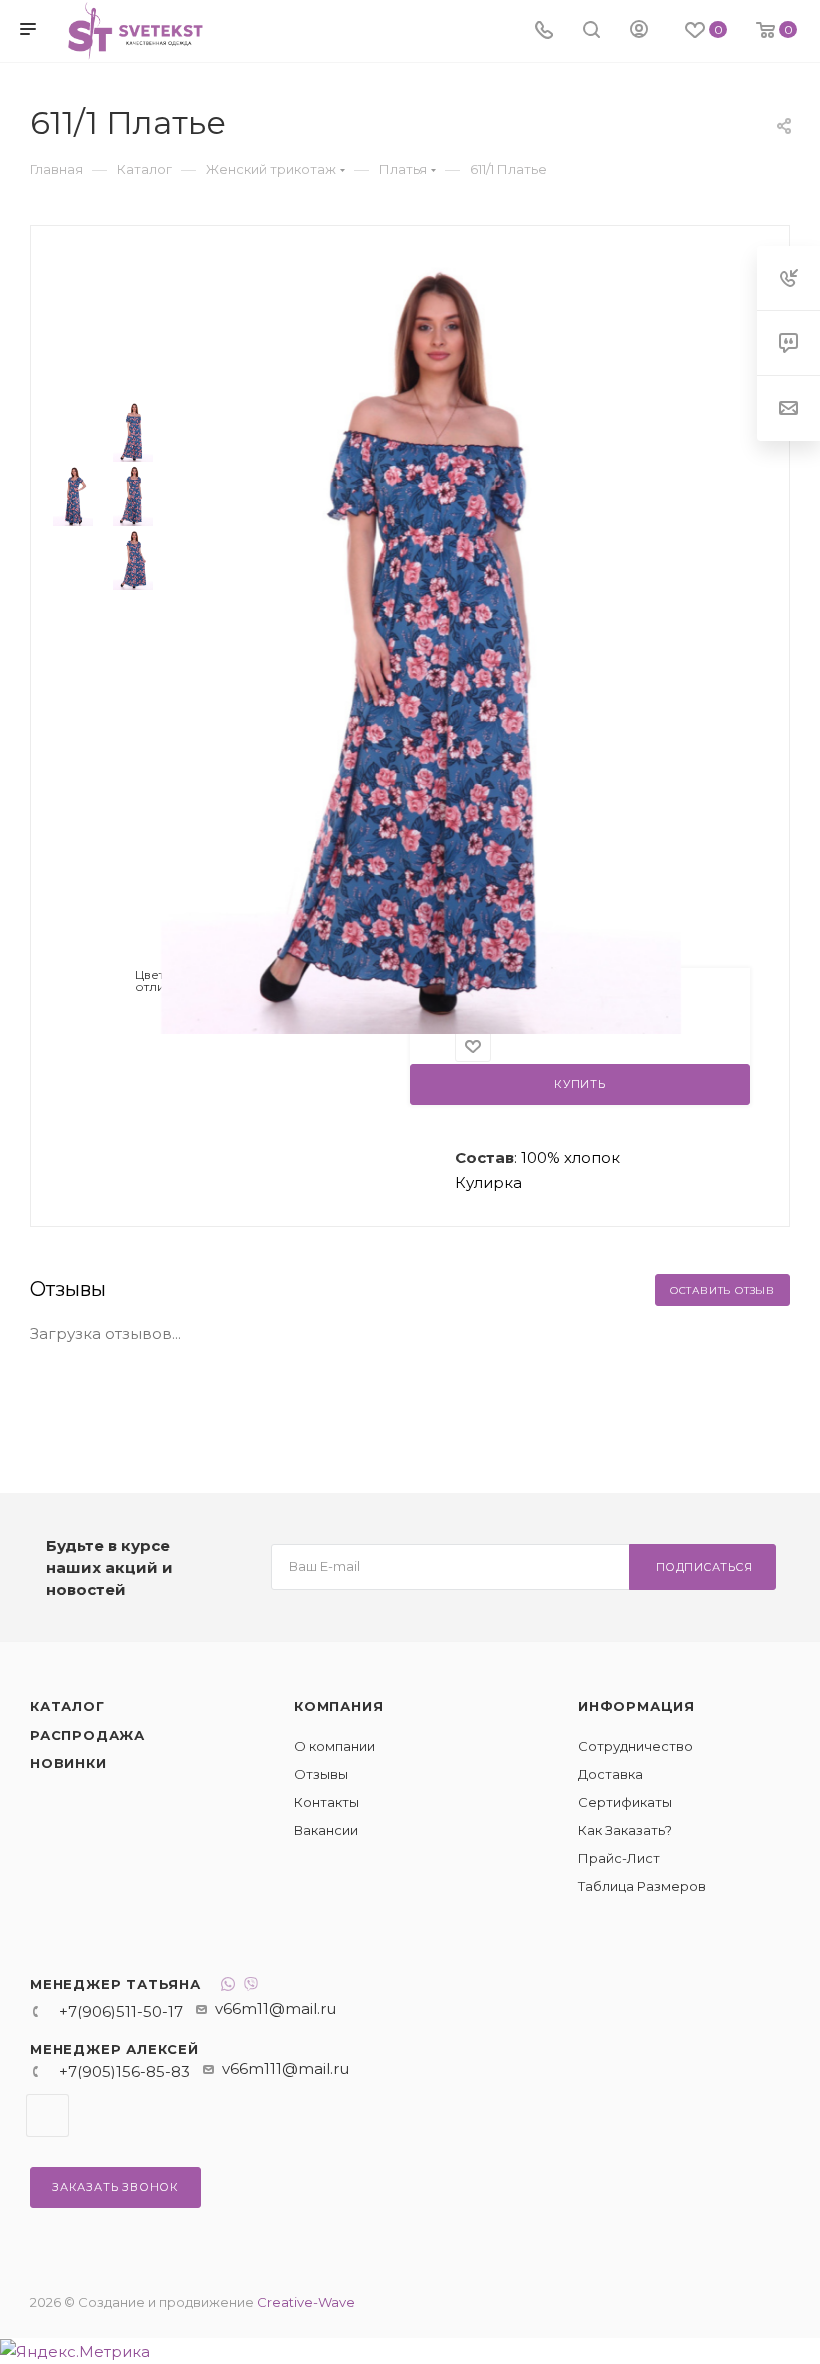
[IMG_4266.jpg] (421, 641)
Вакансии (326, 1830)
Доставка (610, 1774)
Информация (636, 1706)
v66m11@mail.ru (275, 2008)
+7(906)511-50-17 (121, 2011)
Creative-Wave (306, 2302)
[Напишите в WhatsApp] (228, 1986)
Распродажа (87, 1735)
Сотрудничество (635, 1746)
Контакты (326, 1802)
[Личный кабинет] (639, 31)
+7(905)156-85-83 (124, 2071)
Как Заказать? (625, 1830)
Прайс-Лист (619, 1858)
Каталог (67, 1706)
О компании (334, 1746)
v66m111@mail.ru (285, 2068)
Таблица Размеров (642, 1886)
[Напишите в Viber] (251, 1986)
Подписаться (704, 1567)
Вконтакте (47, 2115)
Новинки (68, 1763)
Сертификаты (625, 1802)
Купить (580, 1084)
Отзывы (321, 1774)
